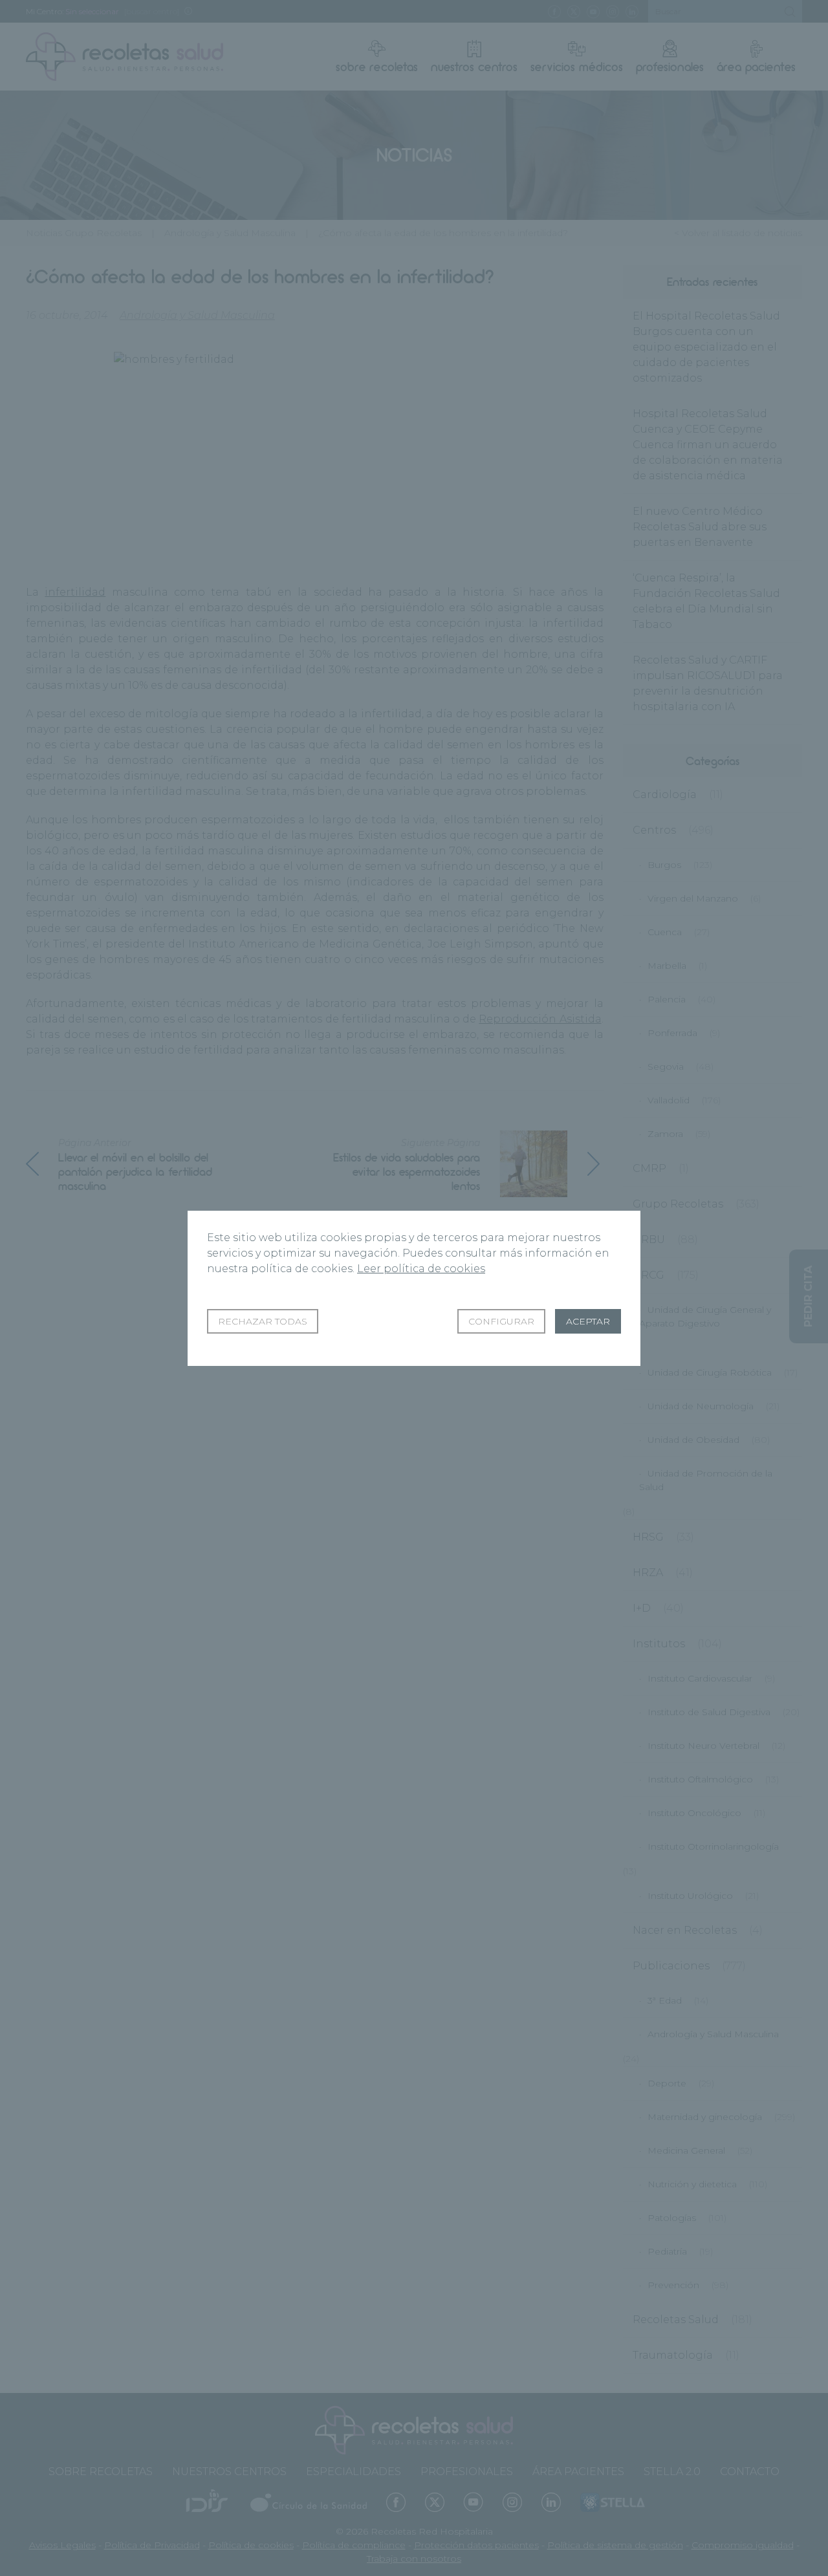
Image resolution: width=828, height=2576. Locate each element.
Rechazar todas (263, 1321)
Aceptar (588, 1321)
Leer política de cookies (421, 1269)
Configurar (501, 1321)
